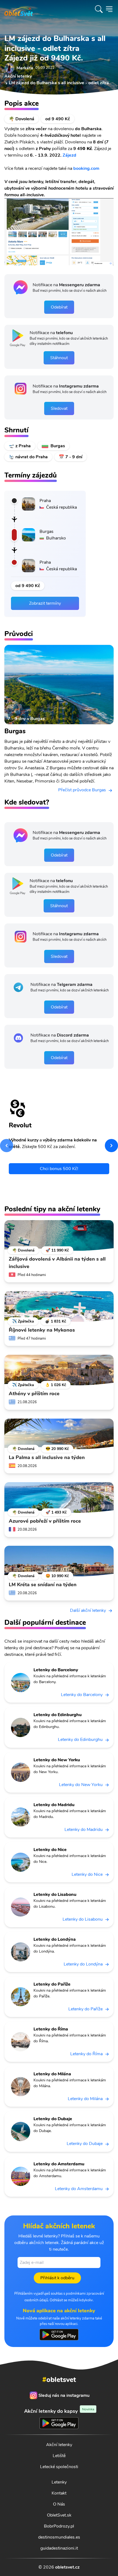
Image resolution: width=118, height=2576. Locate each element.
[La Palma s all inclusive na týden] (59, 1434)
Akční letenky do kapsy (59, 2411)
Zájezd (69, 155)
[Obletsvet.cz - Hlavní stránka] (19, 9)
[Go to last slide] (7, 1146)
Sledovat (59, 408)
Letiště (59, 2456)
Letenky (59, 2482)
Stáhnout (59, 358)
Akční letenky (59, 2445)
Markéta (25, 68)
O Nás (59, 2504)
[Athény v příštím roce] (59, 1370)
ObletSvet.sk (59, 2515)
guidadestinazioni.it (59, 2548)
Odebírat (59, 307)
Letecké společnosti (59, 2467)
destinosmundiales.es (59, 2537)
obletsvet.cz (67, 2567)
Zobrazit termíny (45, 603)
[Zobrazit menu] (109, 9)
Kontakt (59, 2493)
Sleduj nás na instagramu (64, 2395)
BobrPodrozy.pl (59, 2526)
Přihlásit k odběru (57, 2278)
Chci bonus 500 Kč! (59, 1169)
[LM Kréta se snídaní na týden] (59, 1561)
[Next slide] (111, 1146)
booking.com (86, 168)
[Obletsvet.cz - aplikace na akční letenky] (59, 2335)
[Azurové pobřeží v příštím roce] (59, 1498)
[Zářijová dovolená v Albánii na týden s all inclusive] (59, 1236)
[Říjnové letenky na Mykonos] (59, 1307)
